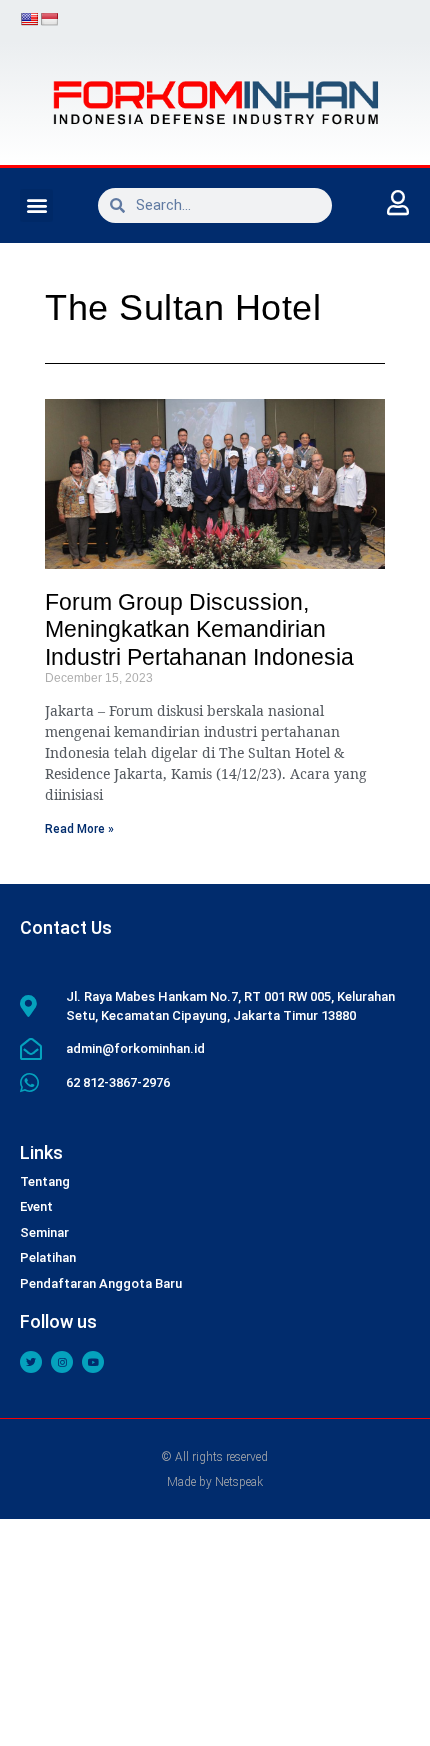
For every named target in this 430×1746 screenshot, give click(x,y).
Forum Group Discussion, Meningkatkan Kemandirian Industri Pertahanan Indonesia (199, 629)
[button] (36, 205)
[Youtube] (93, 1362)
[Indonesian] (49, 19)
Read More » (79, 829)
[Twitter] (31, 1362)
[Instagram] (62, 1362)
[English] (29, 19)
